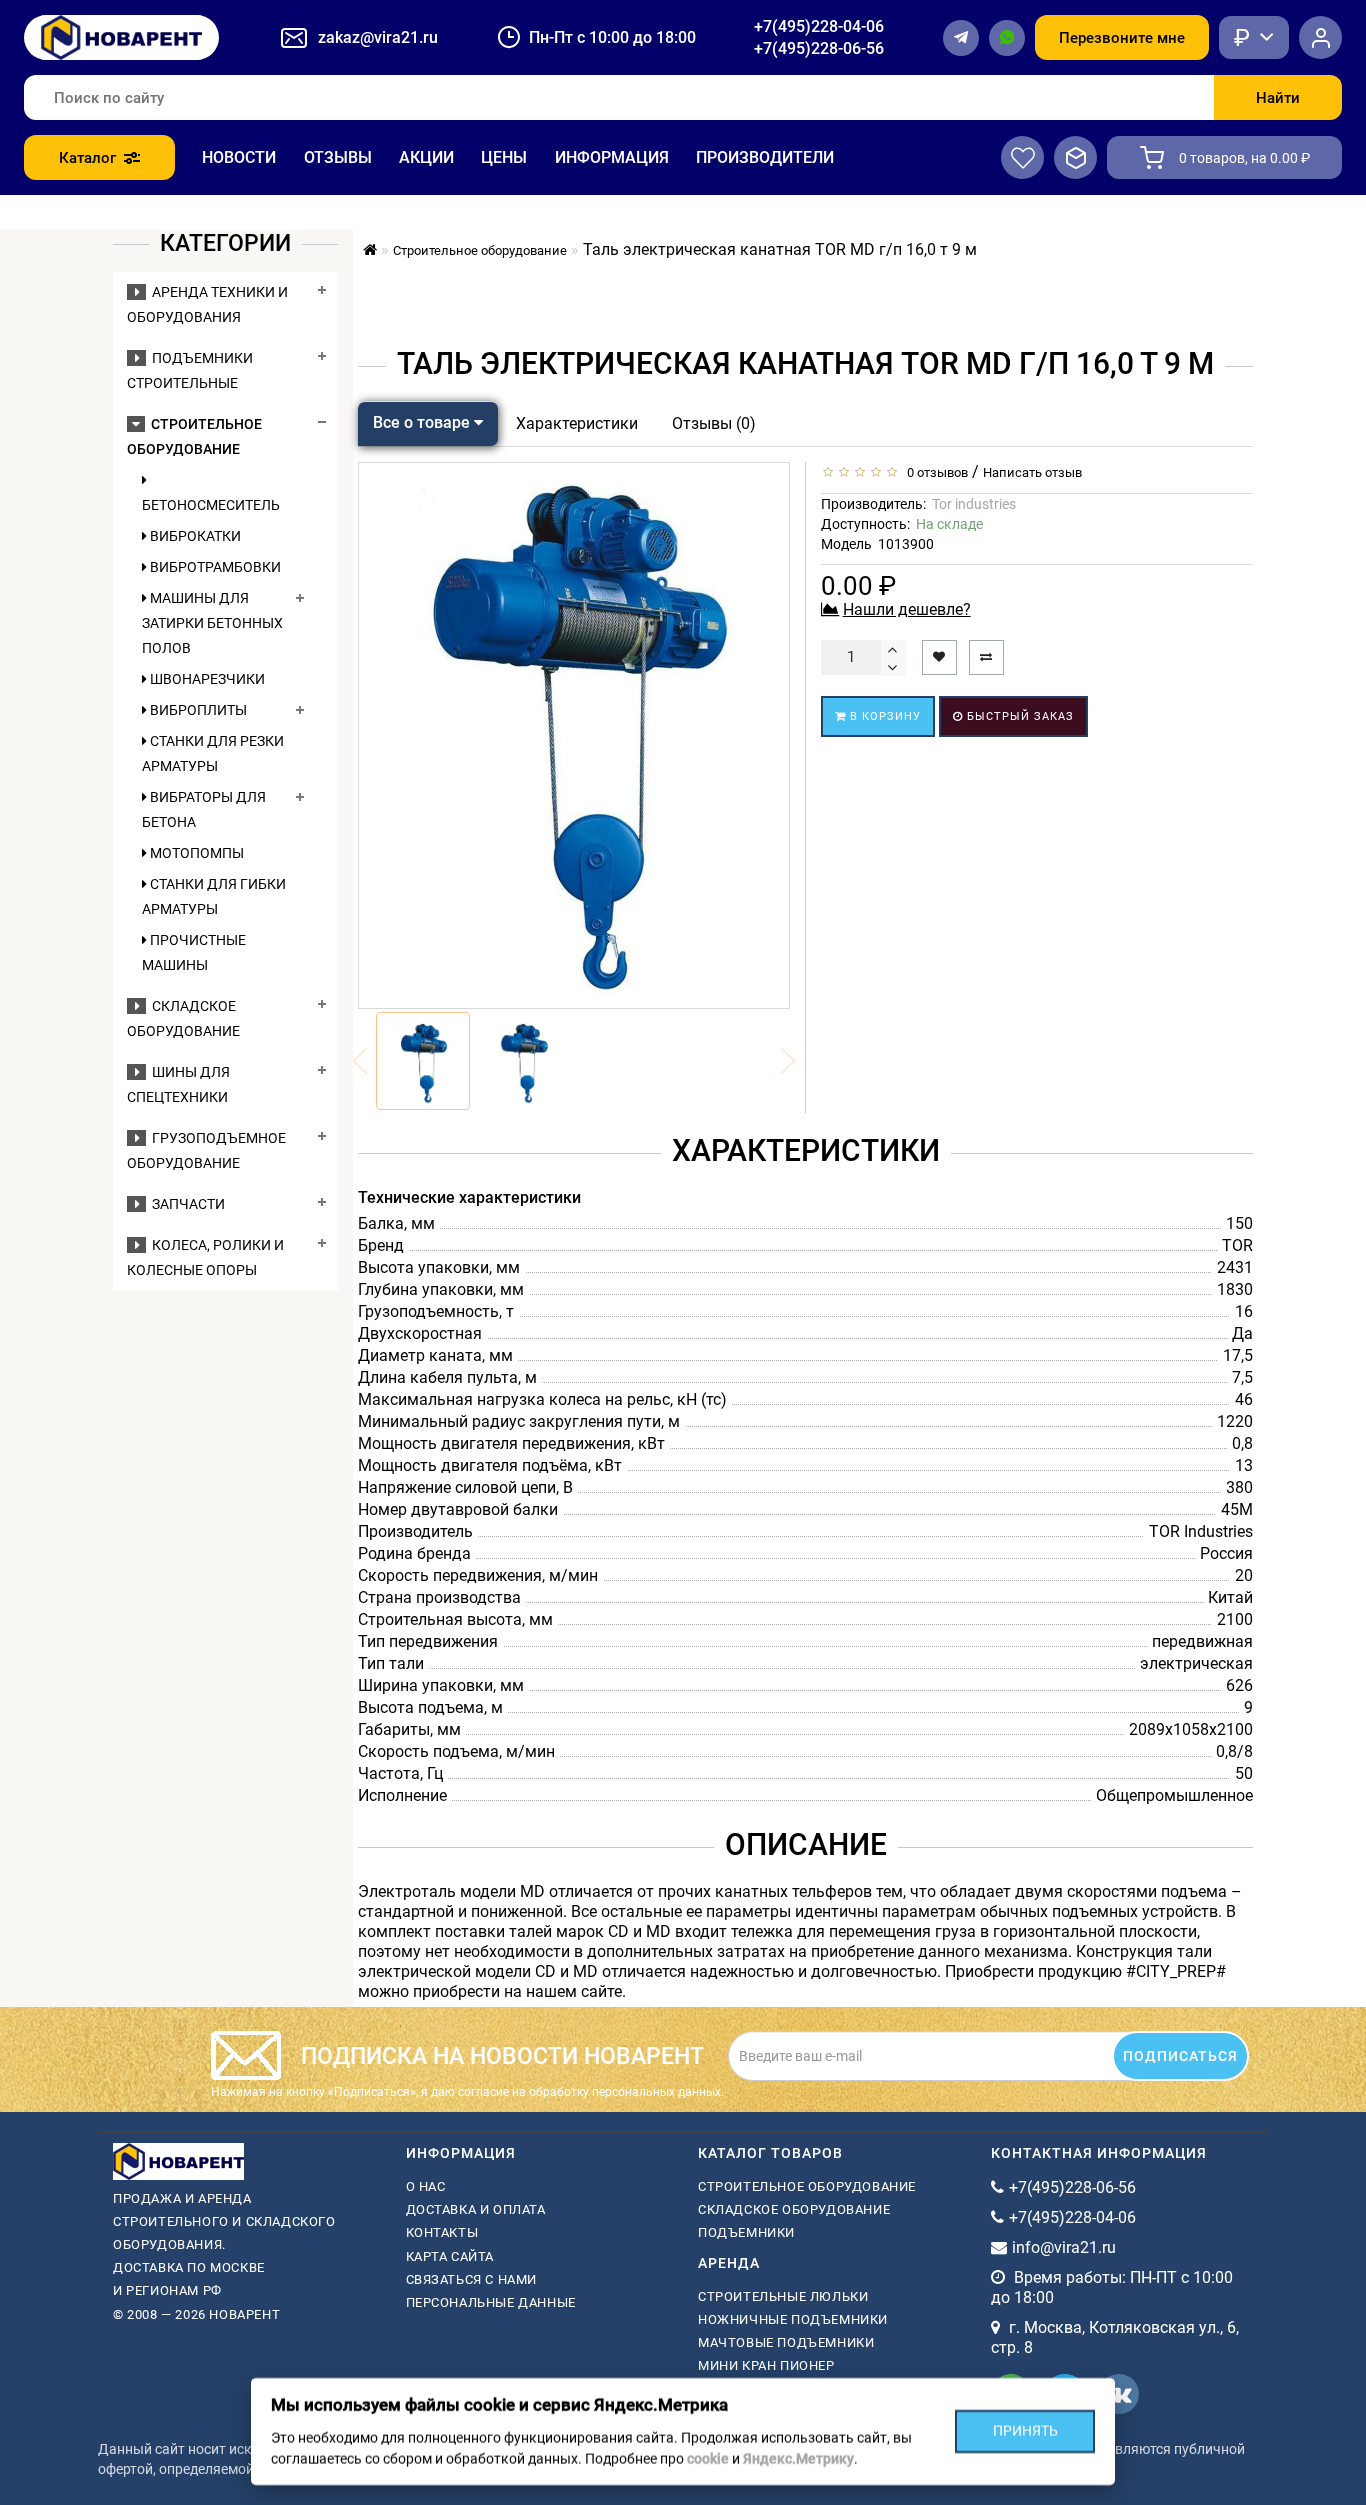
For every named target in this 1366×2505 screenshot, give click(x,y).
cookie (708, 2459)
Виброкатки (194, 536)
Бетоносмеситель (211, 505)
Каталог (87, 158)
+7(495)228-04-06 (819, 26)
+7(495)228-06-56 (819, 48)
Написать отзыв (1032, 472)
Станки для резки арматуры (213, 753)
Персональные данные (491, 2302)
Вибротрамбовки (214, 567)
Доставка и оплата (476, 2209)
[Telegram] (961, 38)
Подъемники (746, 2232)
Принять (1025, 2431)
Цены (504, 157)
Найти (1278, 98)
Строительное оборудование (807, 2186)
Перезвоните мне (1122, 38)
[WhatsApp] (1007, 38)
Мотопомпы (195, 853)
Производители (765, 157)
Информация (612, 157)
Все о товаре (423, 422)
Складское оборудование (794, 2209)
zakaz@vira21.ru (378, 37)
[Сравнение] (1075, 157)
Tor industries (974, 504)
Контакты (442, 2232)
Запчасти (185, 1204)
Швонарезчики (206, 679)
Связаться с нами (472, 2279)
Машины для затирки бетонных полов (212, 623)
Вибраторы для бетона (204, 809)
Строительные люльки (783, 2296)
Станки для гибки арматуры (214, 896)
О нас (426, 2186)
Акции (426, 157)
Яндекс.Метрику (798, 2459)
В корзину (883, 716)
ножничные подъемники (793, 2319)
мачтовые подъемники (786, 2342)
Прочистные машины (194, 952)
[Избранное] (1022, 157)
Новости (239, 157)
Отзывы (338, 157)
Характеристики (577, 423)
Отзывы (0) (714, 423)
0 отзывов (934, 472)
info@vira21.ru (1064, 2247)
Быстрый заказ (1018, 716)
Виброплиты (197, 710)
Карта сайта (450, 2256)
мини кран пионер (766, 2365)
